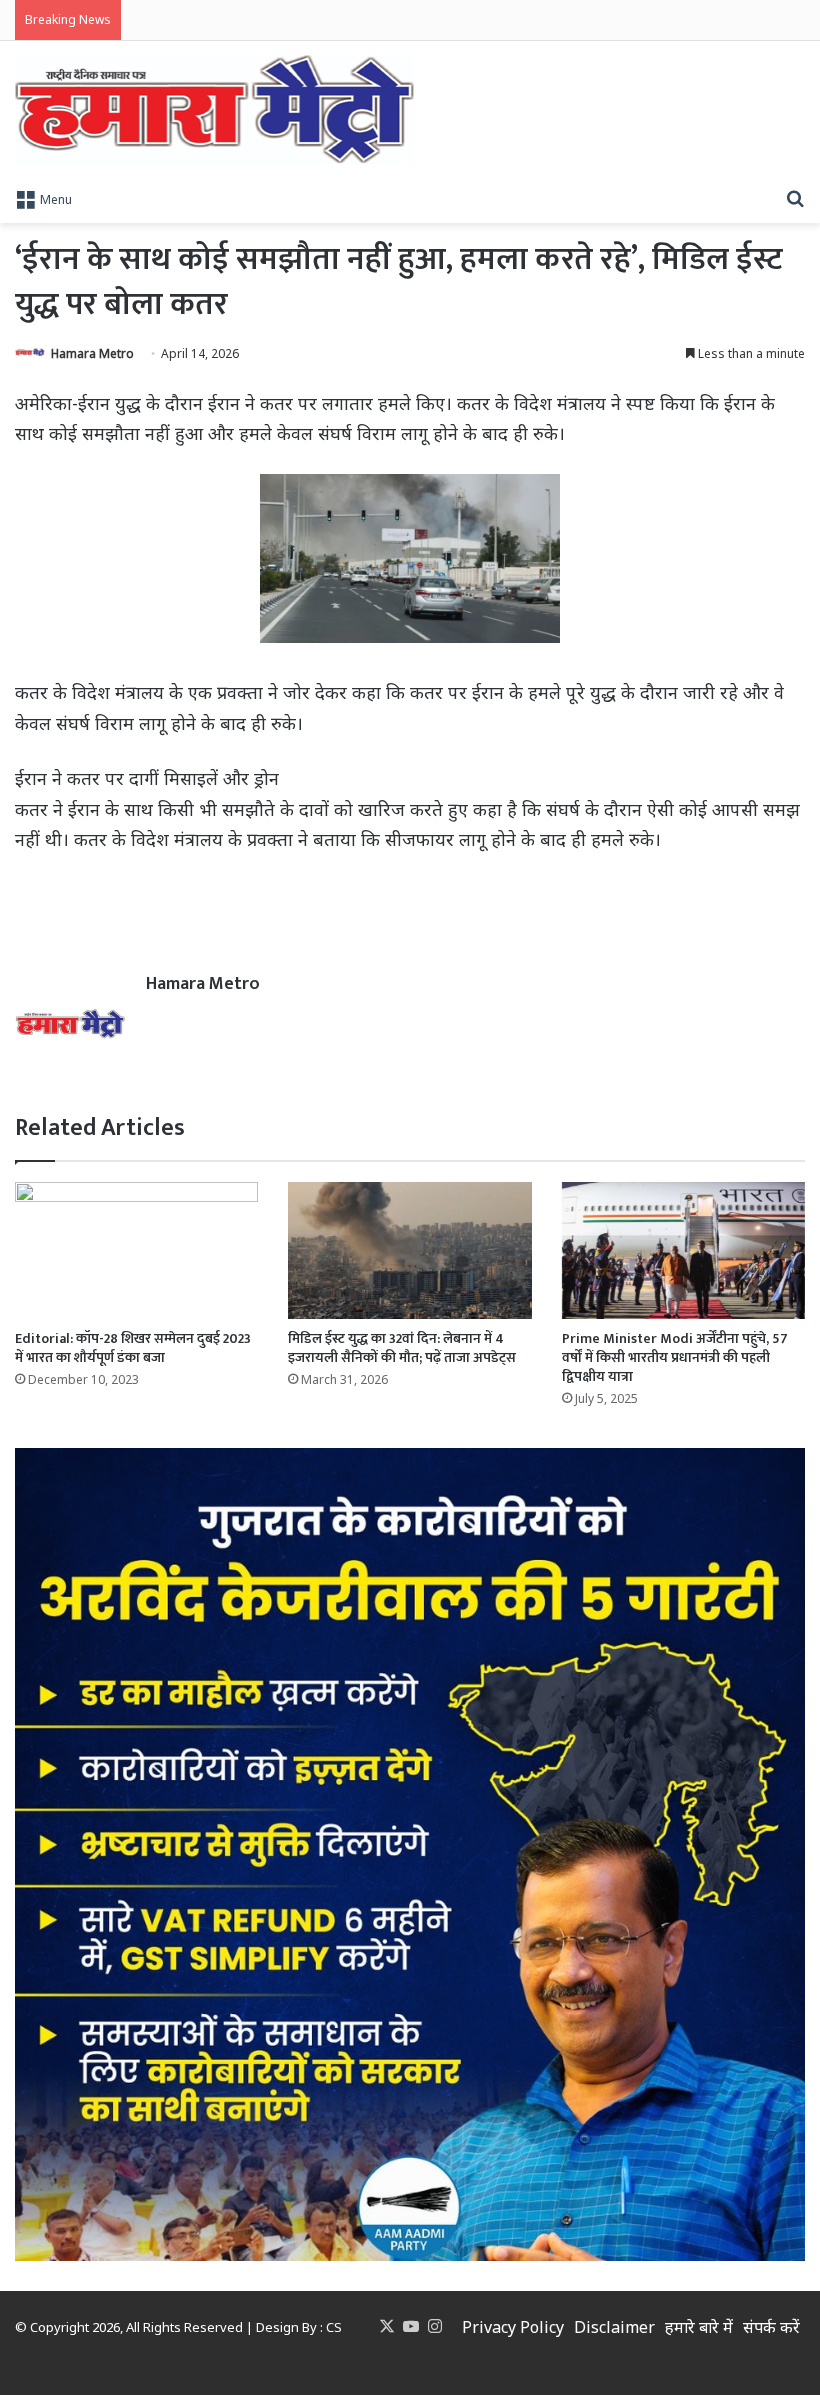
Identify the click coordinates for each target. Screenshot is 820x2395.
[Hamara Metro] (214, 109)
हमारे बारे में (699, 2327)
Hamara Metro (92, 353)
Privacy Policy (513, 2327)
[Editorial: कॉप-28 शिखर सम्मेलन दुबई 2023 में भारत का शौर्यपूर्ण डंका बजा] (136, 1250)
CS (334, 2327)
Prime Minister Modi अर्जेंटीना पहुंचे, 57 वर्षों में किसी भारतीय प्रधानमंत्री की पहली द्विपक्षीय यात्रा (675, 1357)
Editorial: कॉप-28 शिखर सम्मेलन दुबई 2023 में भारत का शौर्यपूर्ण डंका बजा (133, 1348)
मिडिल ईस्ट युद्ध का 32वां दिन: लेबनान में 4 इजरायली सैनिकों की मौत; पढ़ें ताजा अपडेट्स (402, 1348)
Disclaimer (614, 2327)
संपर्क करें (771, 2327)
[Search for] (795, 198)
